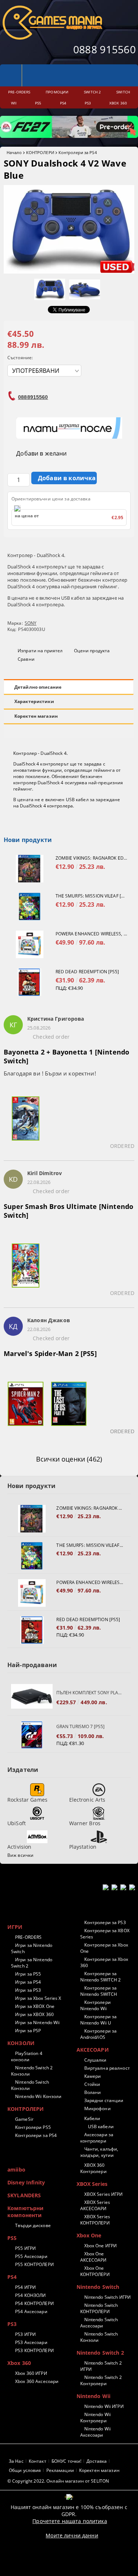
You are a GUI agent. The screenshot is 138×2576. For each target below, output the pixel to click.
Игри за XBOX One (35, 2006)
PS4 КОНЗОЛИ (30, 2295)
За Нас (16, 2461)
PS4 (12, 2277)
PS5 (12, 2238)
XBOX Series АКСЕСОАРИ (95, 2205)
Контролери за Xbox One (104, 1948)
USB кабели (101, 2127)
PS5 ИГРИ (25, 2248)
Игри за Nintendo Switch (32, 1948)
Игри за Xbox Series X (38, 1998)
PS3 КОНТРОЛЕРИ (34, 2350)
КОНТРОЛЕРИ (40, 152)
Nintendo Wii (94, 2396)
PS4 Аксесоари (31, 2311)
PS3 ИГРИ (25, 2334)
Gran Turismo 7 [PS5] (80, 1726)
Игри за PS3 (28, 1990)
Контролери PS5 (33, 2127)
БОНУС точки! (66, 2461)
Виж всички (20, 1855)
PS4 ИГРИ (25, 2287)
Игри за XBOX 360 (34, 2014)
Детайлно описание (38, 687)
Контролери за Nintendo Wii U (99, 2020)
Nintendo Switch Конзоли (30, 2085)
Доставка (97, 2461)
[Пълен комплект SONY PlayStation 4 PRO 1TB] (32, 1698)
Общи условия (25, 2470)
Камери (93, 2076)
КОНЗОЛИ (21, 2043)
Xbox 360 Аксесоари (37, 2381)
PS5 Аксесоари (31, 2256)
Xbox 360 (19, 2363)
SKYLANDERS (24, 2195)
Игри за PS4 (28, 1982)
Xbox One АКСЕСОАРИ (93, 2257)
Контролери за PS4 (78, 152)
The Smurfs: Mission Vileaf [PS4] (91, 896)
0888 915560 (105, 49)
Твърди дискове (33, 2225)
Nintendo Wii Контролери (96, 2418)
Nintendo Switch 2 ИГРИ (101, 2366)
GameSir (24, 2119)
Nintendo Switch (98, 2287)
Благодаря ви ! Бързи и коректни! (50, 1073)
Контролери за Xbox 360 (104, 1962)
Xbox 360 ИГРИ (31, 2373)
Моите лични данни (72, 2535)
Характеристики (34, 701)
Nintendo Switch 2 (100, 2353)
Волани (93, 2092)
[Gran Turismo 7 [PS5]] (32, 1735)
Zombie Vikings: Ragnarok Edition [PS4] (91, 858)
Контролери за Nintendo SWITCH (99, 1991)
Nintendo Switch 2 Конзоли (32, 2071)
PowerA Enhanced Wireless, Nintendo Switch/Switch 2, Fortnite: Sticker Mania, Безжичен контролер (91, 934)
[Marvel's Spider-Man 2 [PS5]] (25, 1408)
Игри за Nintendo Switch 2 (32, 1963)
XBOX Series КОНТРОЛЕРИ (95, 2220)
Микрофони (98, 2108)
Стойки (92, 2084)
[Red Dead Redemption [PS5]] (30, 982)
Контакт (38, 2461)
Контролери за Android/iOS (99, 2034)
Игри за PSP (28, 2031)
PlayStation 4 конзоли (27, 2056)
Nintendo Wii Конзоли (38, 2096)
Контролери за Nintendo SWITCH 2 (101, 1977)
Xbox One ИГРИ (101, 2246)
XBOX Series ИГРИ (104, 2194)
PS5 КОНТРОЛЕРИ (34, 2264)
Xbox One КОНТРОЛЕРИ (95, 2271)
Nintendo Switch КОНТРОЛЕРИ (99, 2308)
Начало (14, 152)
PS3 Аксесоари (31, 2342)
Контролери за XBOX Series (105, 1934)
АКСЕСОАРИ (93, 2050)
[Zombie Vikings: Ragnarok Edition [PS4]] (30, 869)
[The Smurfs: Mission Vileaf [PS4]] (30, 907)
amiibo (16, 2170)
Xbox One (89, 2235)
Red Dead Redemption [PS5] (87, 972)
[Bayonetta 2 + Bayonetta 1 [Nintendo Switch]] (25, 1123)
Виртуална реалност (107, 2068)
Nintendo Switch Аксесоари (99, 2323)
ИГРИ (15, 1927)
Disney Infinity (26, 2182)
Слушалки (95, 2060)
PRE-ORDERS (28, 1937)
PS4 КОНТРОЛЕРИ (34, 2303)
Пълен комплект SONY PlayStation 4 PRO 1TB (90, 1693)
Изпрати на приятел (40, 651)
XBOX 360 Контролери (93, 2168)
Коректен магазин (36, 716)
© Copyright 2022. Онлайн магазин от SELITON (58, 2481)
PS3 (12, 2324)
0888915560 (33, 397)
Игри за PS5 (28, 1974)
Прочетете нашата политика (70, 2521)
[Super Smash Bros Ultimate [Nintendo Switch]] (25, 1270)
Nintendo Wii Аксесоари (96, 2432)
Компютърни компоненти (25, 2212)
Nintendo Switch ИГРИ (107, 2297)
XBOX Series (92, 2184)
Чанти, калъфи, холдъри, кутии (99, 2152)
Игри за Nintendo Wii (37, 2022)
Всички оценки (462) (69, 1459)
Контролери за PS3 (105, 1922)
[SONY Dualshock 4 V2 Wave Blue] (69, 272)
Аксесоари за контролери (97, 2138)
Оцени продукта (92, 651)
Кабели (92, 2118)
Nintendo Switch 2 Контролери (101, 2380)
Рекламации (60, 2470)
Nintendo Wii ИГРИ (104, 2406)
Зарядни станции (104, 2100)
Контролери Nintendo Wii (95, 2005)
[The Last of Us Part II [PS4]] (69, 1408)
